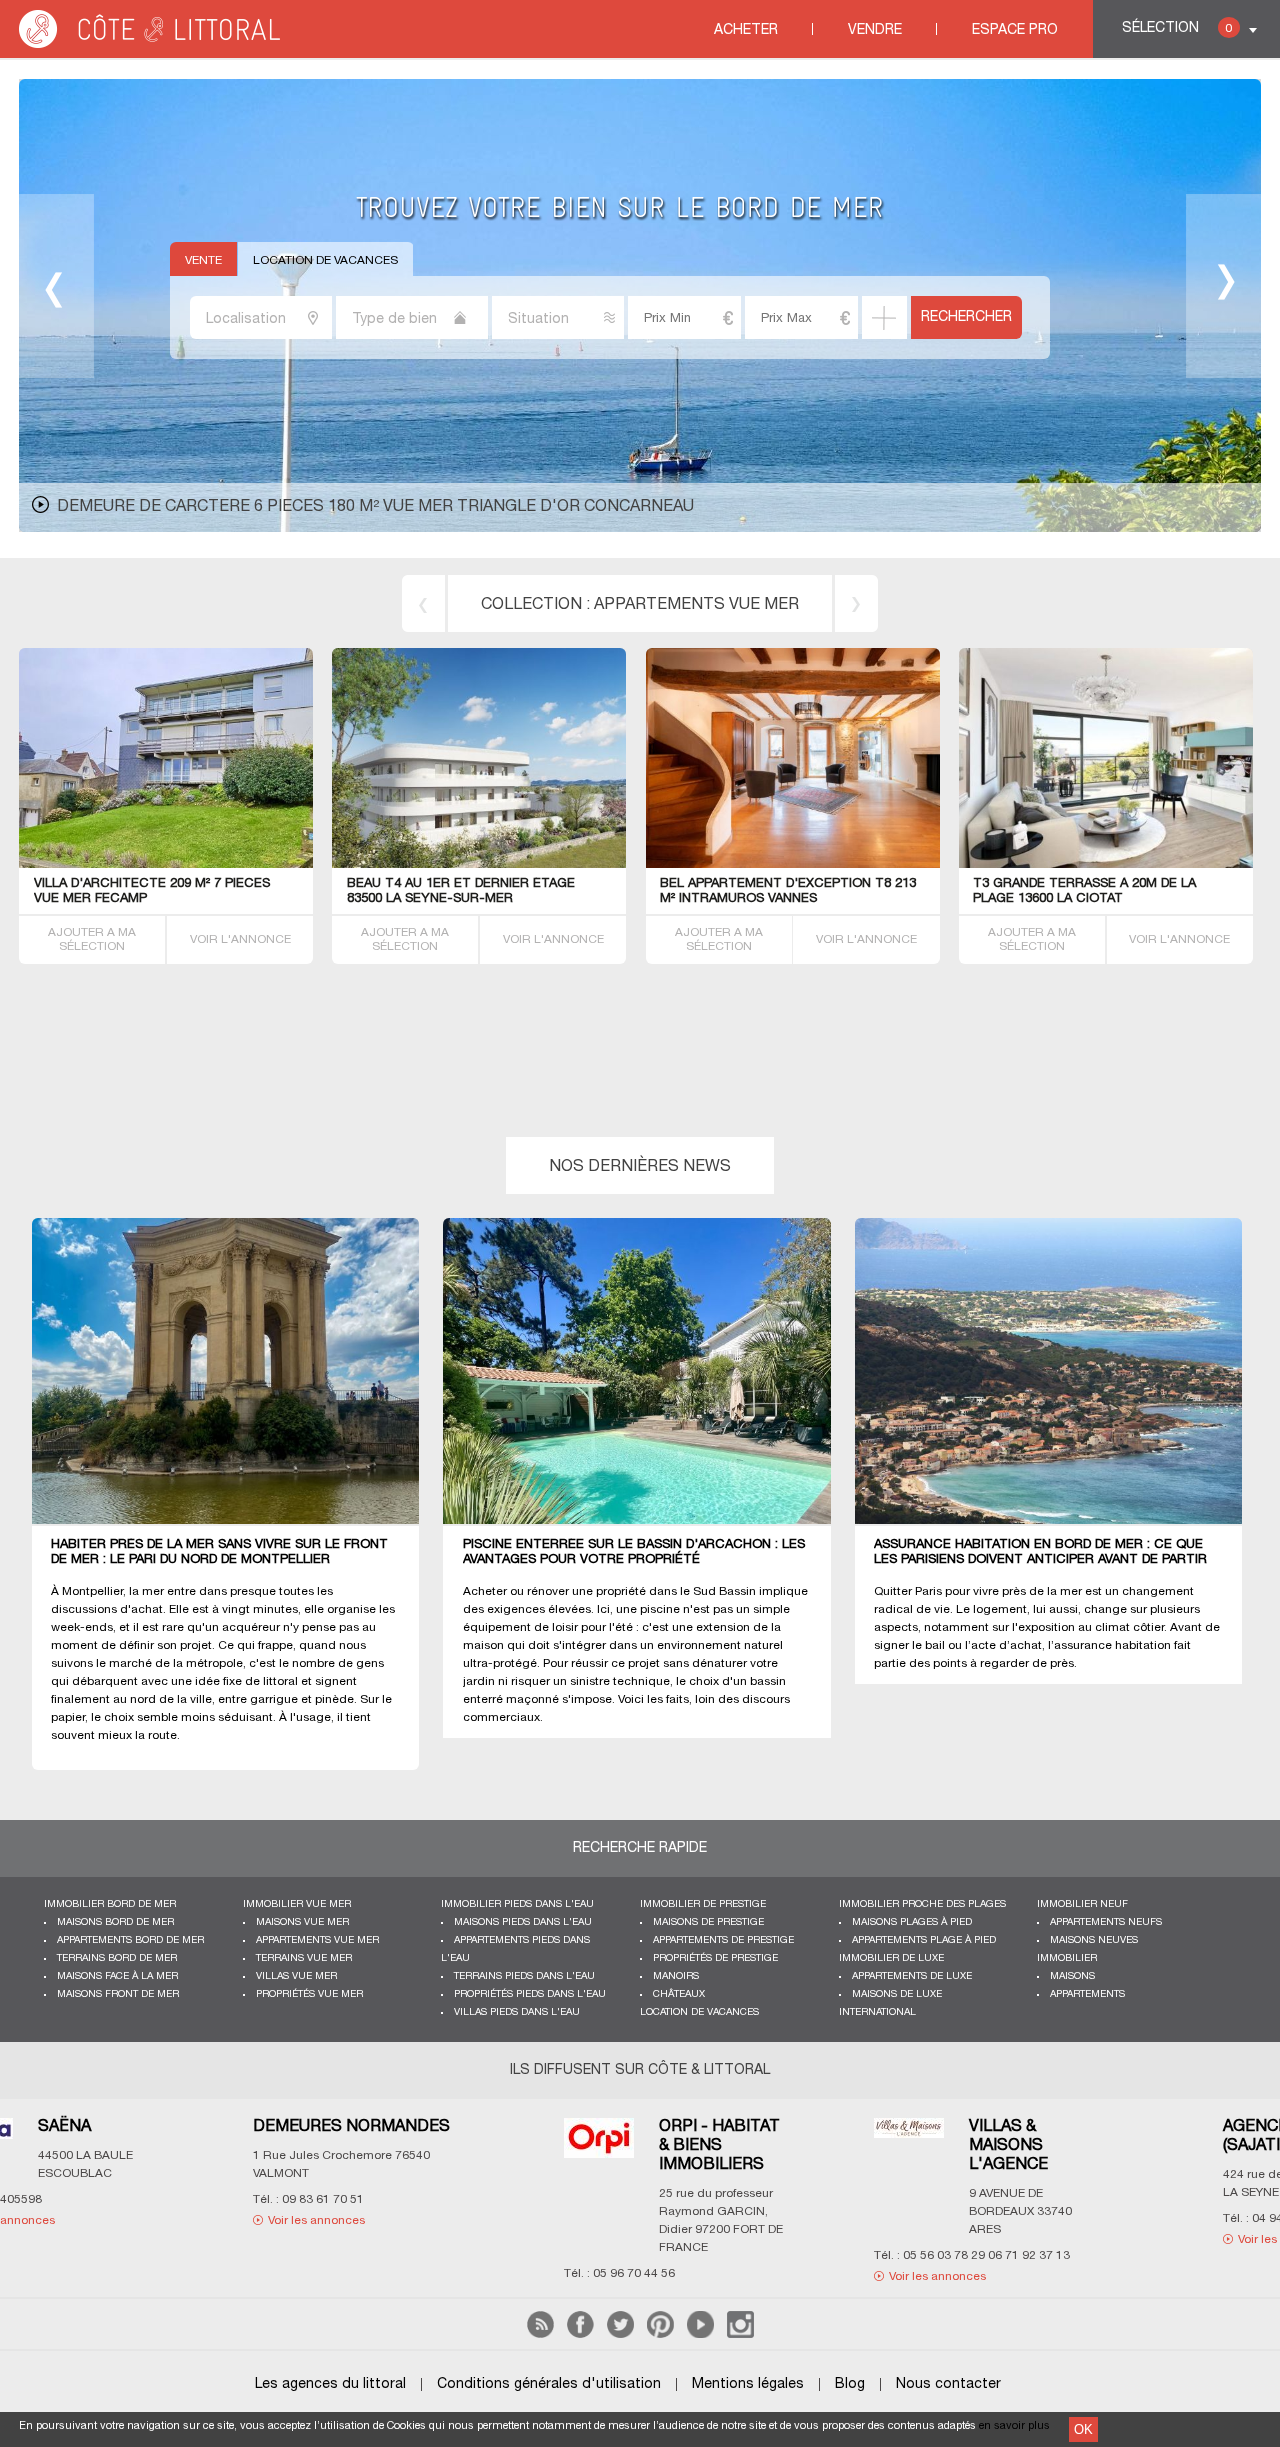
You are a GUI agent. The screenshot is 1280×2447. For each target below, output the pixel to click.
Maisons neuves (1094, 1940)
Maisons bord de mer (115, 1922)
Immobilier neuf (1082, 1904)
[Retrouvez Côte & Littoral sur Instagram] (740, 2334)
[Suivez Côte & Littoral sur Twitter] (620, 2334)
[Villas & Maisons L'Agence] (245, 2140)
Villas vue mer (296, 1976)
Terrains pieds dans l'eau (524, 1976)
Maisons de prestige (708, 1922)
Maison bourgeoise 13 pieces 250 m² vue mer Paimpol (288, 507)
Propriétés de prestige (715, 1958)
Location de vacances (325, 260)
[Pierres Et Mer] (904, 2143)
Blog (850, 2384)
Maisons (1072, 1976)
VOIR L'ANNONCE (240, 939)
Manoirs (676, 1976)
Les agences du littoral (330, 2384)
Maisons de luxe (897, 1994)
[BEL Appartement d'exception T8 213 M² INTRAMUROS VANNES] (811, 864)
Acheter (746, 30)
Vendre (875, 30)
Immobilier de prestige (703, 1904)
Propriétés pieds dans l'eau (530, 1994)
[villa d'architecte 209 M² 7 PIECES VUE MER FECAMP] (278, 864)
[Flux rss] (540, 2334)
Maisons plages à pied (912, 1922)
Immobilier (1067, 1958)
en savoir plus (1014, 2426)
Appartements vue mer (696, 605)
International (877, 2012)
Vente (203, 260)
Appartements (1087, 1994)
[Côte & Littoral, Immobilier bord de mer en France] (151, 44)
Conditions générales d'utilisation (549, 2384)
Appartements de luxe (912, 1976)
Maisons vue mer (302, 1922)
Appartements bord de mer (130, 1940)
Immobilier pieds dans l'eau (517, 1904)
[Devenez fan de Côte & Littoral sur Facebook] (580, 2334)
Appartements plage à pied (924, 1940)
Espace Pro (1015, 30)
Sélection (1177, 28)
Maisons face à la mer (117, 1976)
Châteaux (679, 1994)
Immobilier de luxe (891, 1958)
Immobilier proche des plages (922, 1904)
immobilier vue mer (297, 1904)
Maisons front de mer (118, 1994)
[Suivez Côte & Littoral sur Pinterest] (660, 2334)
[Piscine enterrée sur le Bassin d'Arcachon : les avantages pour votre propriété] (648, 1372)
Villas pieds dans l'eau (517, 2012)
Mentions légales (748, 2384)
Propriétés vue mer (309, 1994)
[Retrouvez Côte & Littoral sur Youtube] (700, 2334)
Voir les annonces (273, 2276)
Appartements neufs (1106, 1922)
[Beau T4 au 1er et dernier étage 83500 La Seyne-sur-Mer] (527, 864)
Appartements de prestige (723, 1940)
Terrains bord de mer (117, 1958)
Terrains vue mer (304, 1958)
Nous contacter (948, 2384)
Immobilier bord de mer (110, 1904)
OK (1083, 2429)
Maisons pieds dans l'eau (523, 1922)
